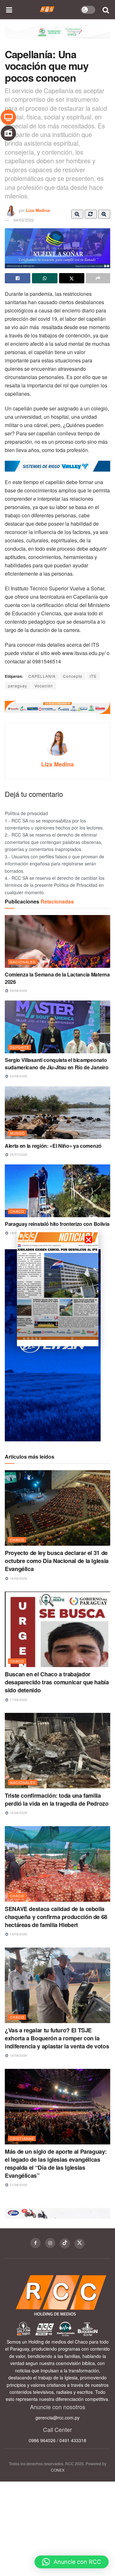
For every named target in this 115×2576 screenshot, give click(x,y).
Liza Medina (38, 210)
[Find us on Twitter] (80, 2244)
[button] (72, 2562)
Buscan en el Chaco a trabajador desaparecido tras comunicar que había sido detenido (57, 1682)
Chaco (17, 1211)
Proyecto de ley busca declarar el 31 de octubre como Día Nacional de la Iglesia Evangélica (57, 1561)
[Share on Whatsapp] (45, 278)
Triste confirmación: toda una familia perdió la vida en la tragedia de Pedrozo (57, 1799)
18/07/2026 (18, 1233)
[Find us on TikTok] (65, 2243)
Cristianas (22, 2138)
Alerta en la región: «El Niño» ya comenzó (53, 1146)
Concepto (73, 676)
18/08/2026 (18, 1578)
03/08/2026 (18, 1076)
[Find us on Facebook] (35, 2243)
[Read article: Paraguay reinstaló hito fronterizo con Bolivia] (57, 1191)
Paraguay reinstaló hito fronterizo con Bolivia (57, 1224)
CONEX (58, 2470)
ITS (93, 676)
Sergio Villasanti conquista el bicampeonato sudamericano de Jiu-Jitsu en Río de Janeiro (57, 1063)
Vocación (44, 686)
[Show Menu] (9, 10)
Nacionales (23, 962)
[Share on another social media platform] (98, 278)
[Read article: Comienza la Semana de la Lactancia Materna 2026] (57, 941)
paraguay (18, 686)
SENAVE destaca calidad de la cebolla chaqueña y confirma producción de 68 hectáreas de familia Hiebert (56, 1917)
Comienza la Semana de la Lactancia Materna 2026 (57, 978)
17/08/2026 (18, 1700)
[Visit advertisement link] (57, 37)
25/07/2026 (18, 1154)
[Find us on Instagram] (50, 2243)
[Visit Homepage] (47, 10)
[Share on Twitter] (72, 278)
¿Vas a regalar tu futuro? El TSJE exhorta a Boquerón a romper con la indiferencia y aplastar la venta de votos (57, 2038)
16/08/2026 (18, 1813)
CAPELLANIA (42, 676)
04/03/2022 (24, 220)
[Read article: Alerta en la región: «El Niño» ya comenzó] (57, 1113)
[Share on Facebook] (18, 278)
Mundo (17, 1133)
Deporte (19, 1047)
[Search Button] (106, 10)
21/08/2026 (18, 2185)
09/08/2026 (18, 991)
